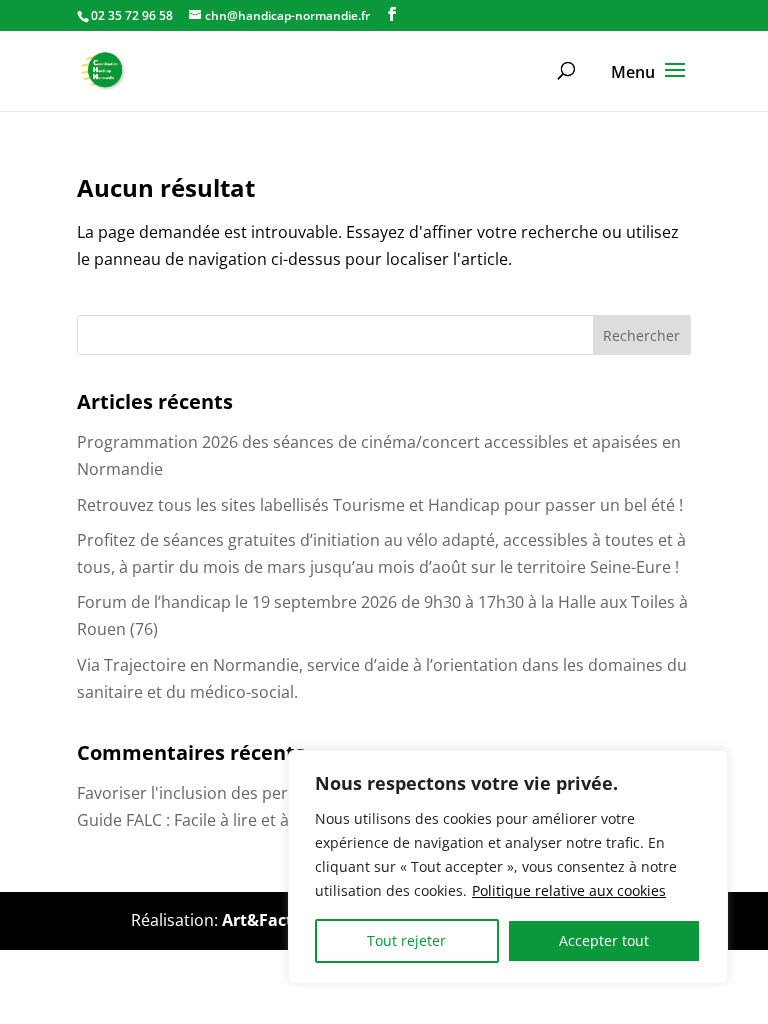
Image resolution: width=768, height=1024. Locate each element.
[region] (508, 867)
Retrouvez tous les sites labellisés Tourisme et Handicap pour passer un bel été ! (380, 505)
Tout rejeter (406, 940)
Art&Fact (257, 920)
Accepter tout (604, 940)
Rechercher (641, 335)
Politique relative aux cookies (569, 890)
